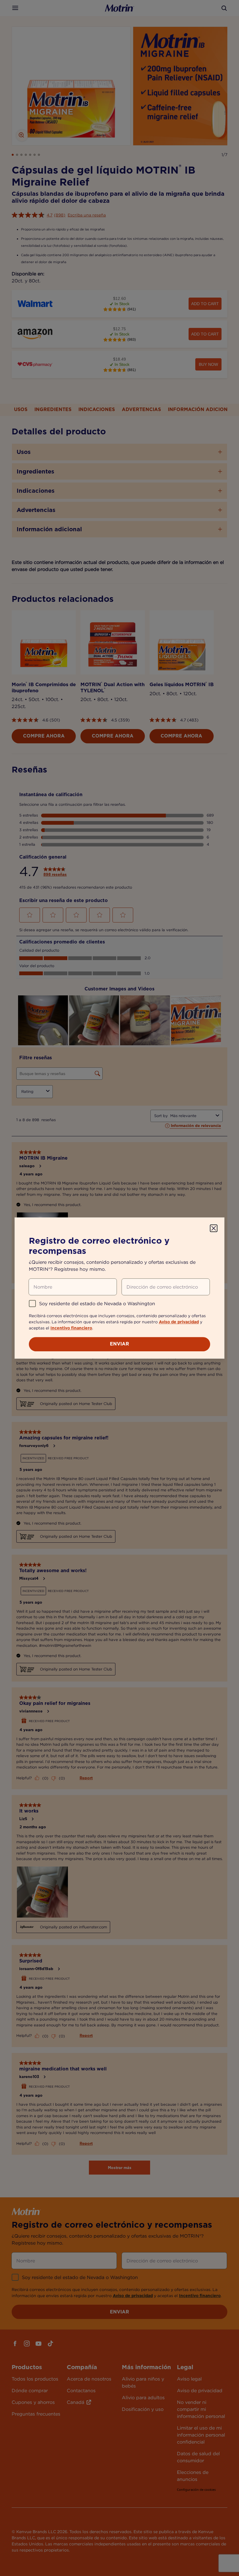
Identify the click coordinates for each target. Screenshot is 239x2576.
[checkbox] (32, 1303)
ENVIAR (119, 1344)
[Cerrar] (214, 1228)
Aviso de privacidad (179, 1322)
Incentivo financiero (71, 1328)
